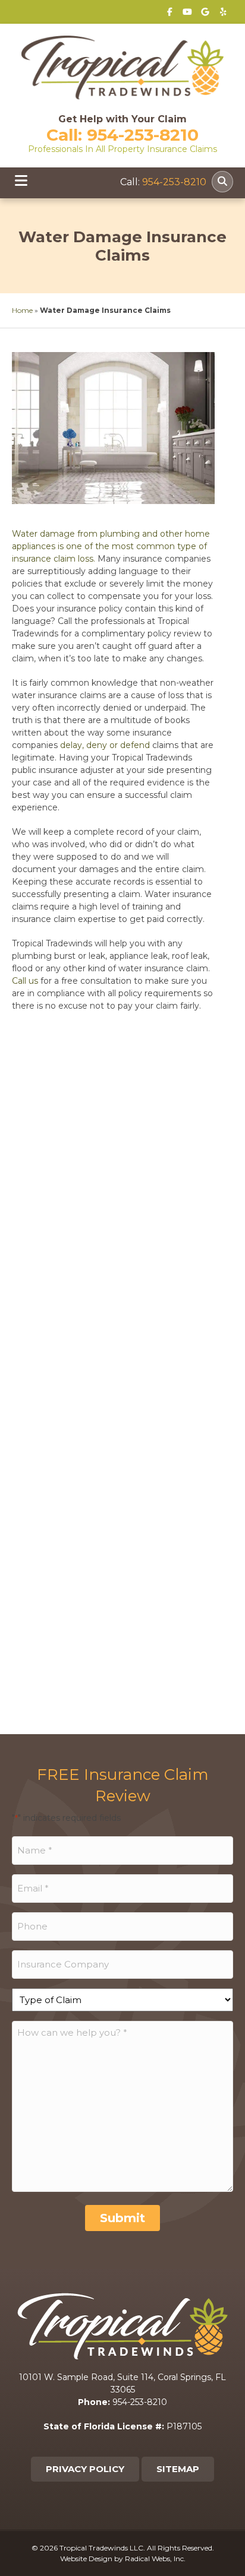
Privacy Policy (85, 2469)
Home (22, 310)
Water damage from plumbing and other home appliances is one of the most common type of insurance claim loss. (111, 546)
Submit (122, 2218)
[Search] (222, 182)
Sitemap (178, 2469)
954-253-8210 (143, 135)
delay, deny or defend (105, 745)
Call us (25, 981)
